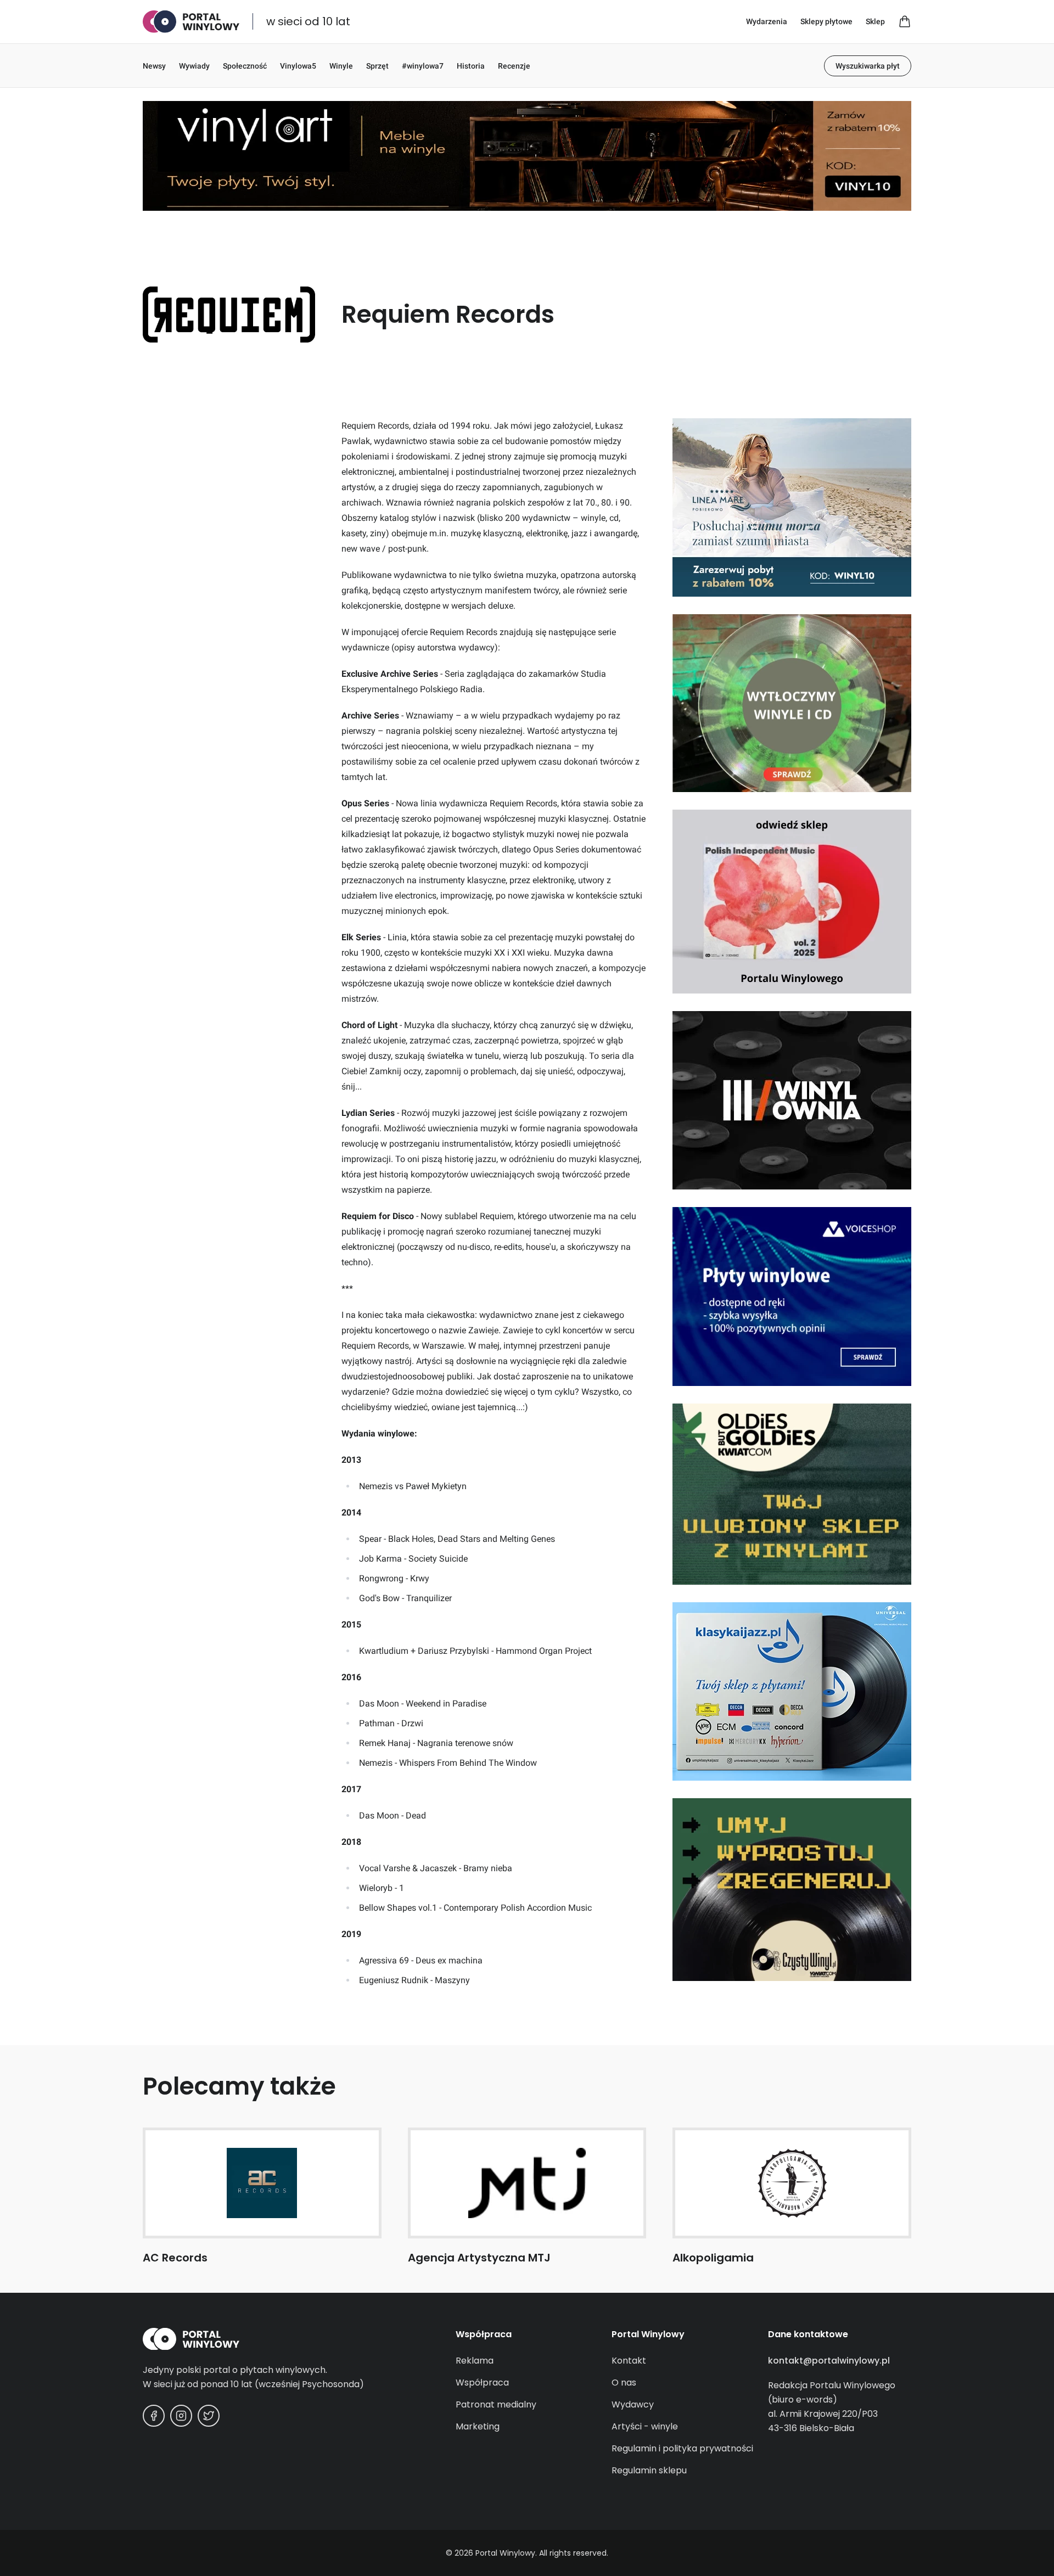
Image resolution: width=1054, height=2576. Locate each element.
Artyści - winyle (645, 2426)
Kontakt (629, 2361)
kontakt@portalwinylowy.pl (829, 2361)
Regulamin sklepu (649, 2470)
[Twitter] (209, 2416)
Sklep (875, 21)
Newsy (154, 66)
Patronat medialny (496, 2404)
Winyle (341, 66)
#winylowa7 (423, 66)
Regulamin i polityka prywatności (682, 2448)
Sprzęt (377, 66)
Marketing (478, 2426)
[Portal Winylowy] (191, 22)
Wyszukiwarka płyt (868, 66)
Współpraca (482, 2383)
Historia (471, 66)
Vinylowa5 (298, 66)
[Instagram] (181, 2416)
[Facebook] (154, 2416)
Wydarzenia (767, 21)
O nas (624, 2383)
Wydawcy (633, 2404)
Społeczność (245, 66)
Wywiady (194, 66)
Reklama (475, 2361)
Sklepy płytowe (826, 21)
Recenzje (514, 66)
